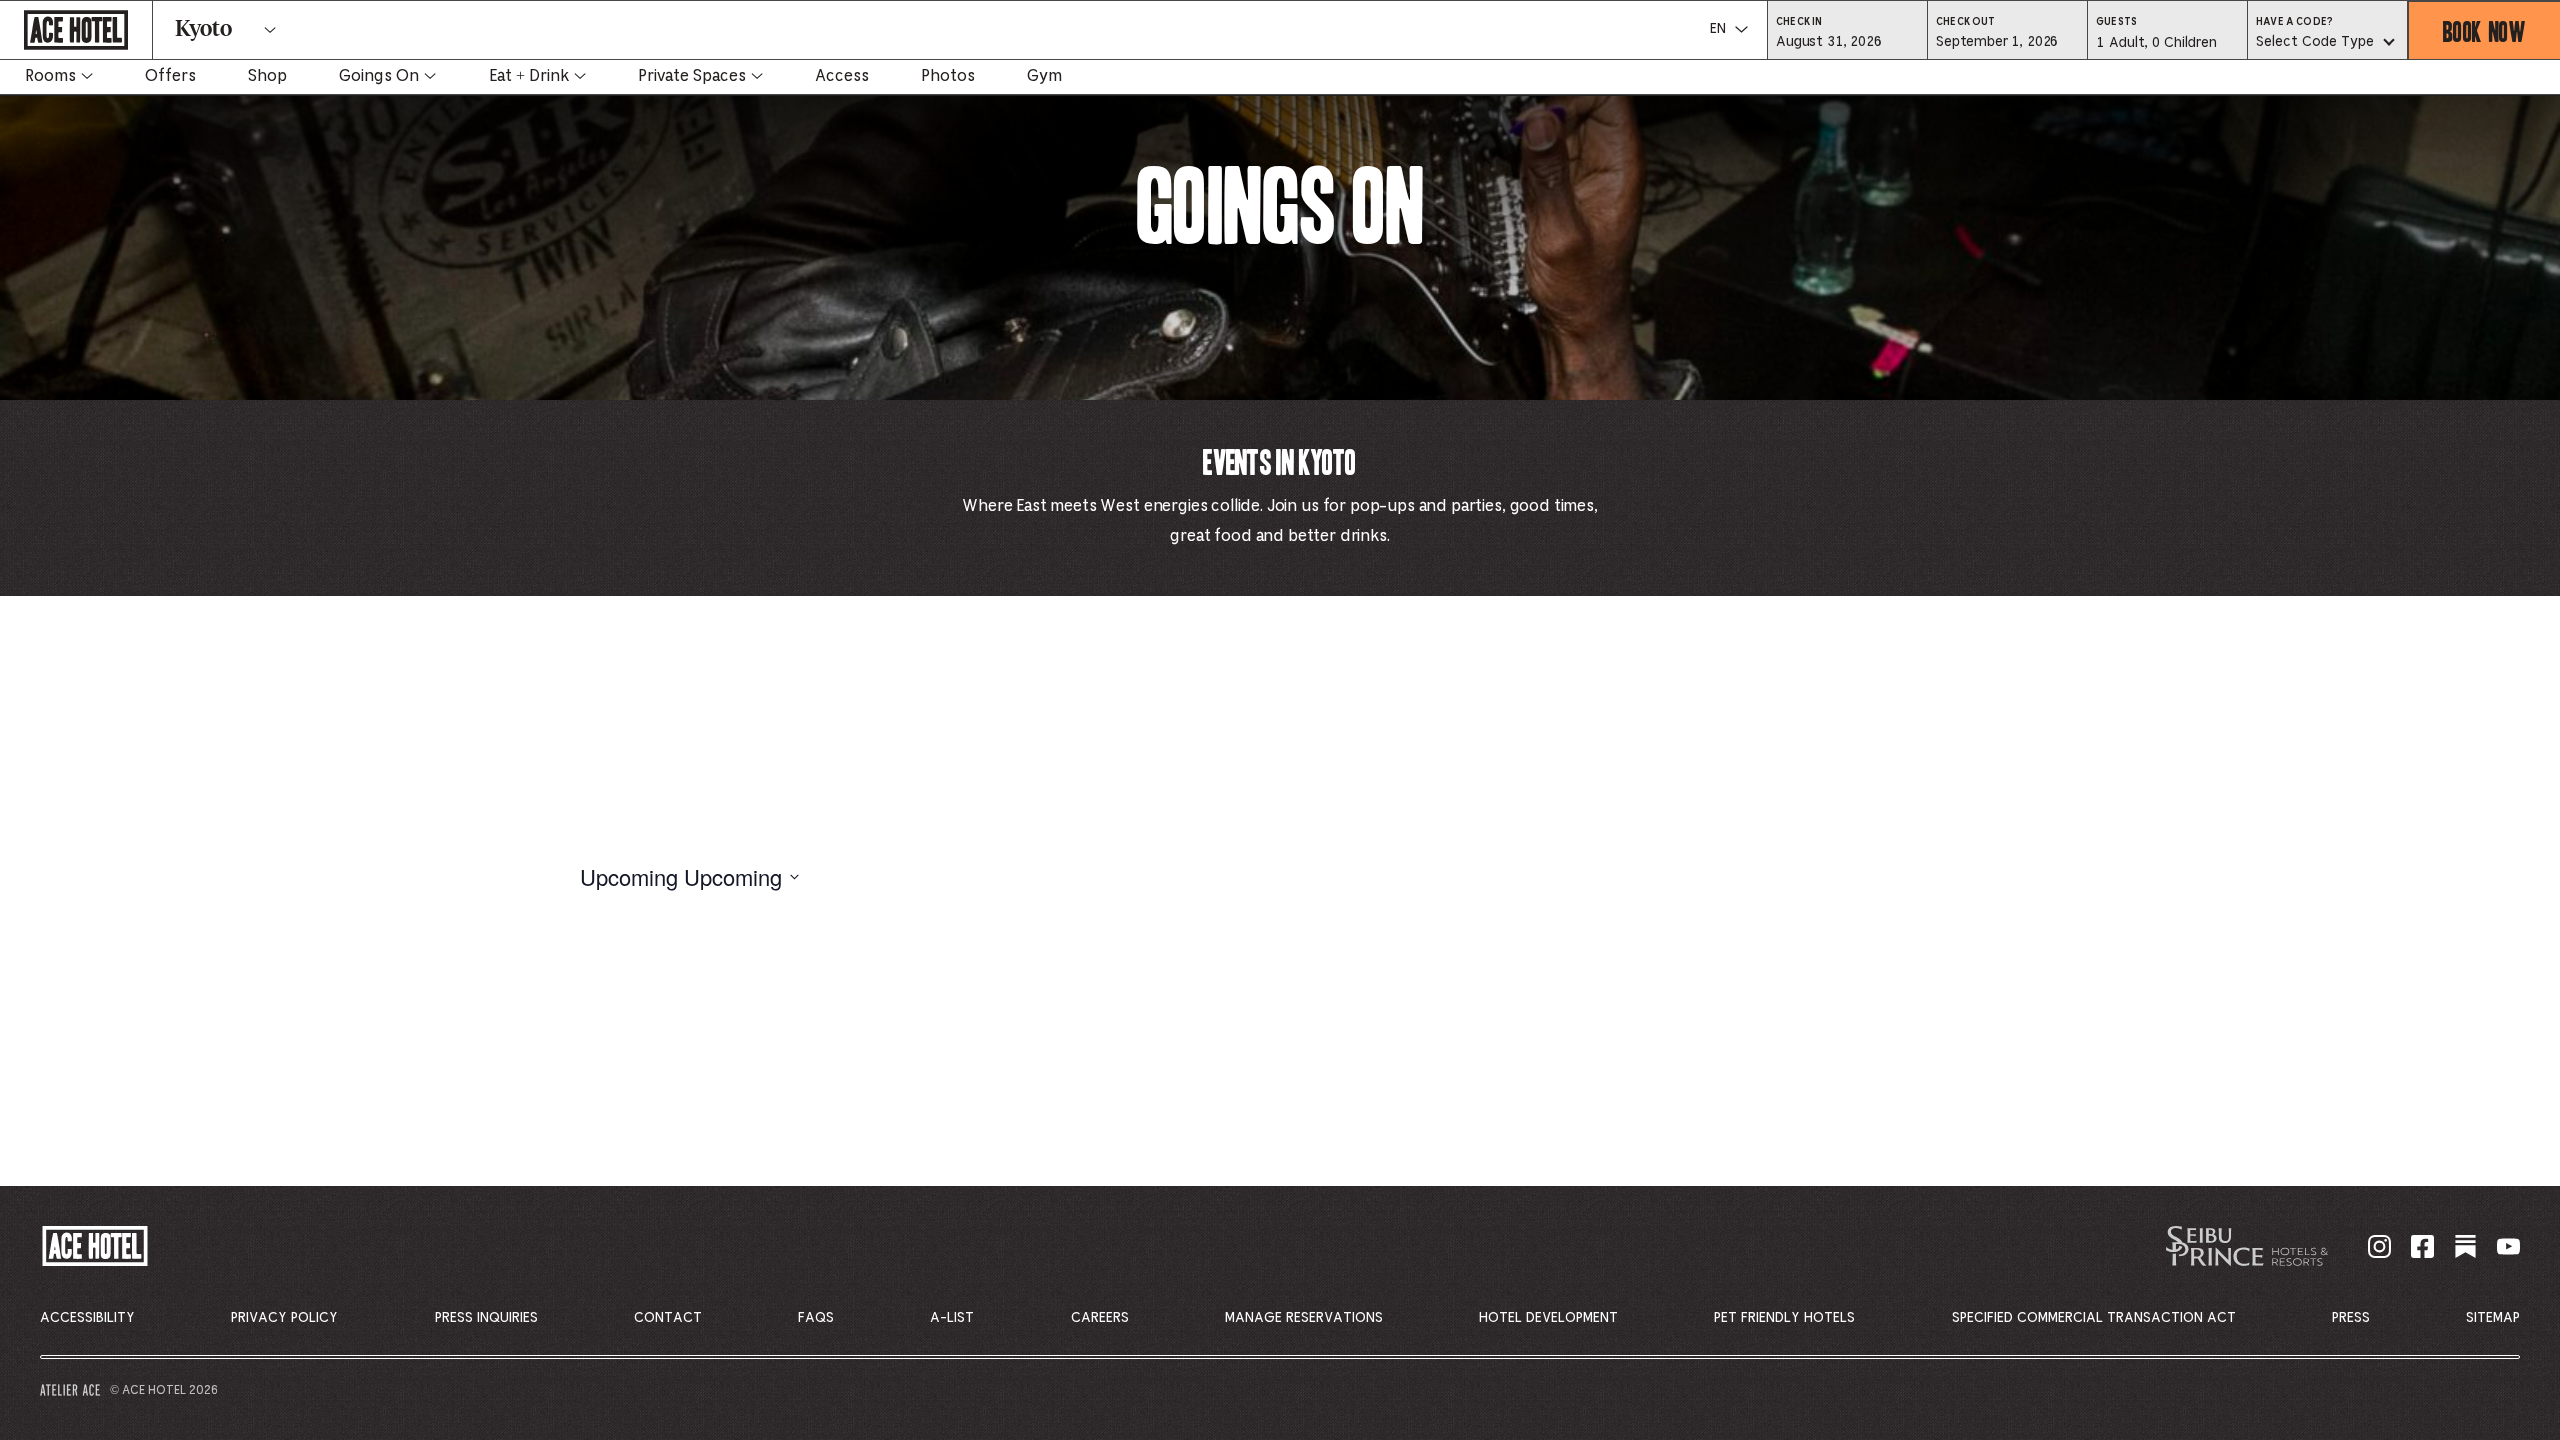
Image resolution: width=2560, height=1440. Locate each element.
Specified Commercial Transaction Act (2094, 1318)
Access (842, 76)
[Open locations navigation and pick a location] (270, 30)
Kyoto (203, 30)
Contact (668, 1318)
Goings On (379, 76)
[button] (1847, 41)
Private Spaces (692, 76)
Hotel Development (1548, 1318)
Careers (1100, 1318)
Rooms (50, 76)
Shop (267, 76)
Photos (948, 76)
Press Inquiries (486, 1318)
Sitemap (2493, 1318)
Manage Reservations (1304, 1318)
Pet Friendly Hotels (1784, 1318)
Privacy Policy (284, 1318)
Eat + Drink (529, 76)
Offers (170, 76)
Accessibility (87, 1318)
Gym (1044, 76)
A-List (952, 1318)
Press (2351, 1318)
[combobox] (2327, 43)
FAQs (816, 1318)
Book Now (2484, 30)
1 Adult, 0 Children (2156, 48)
